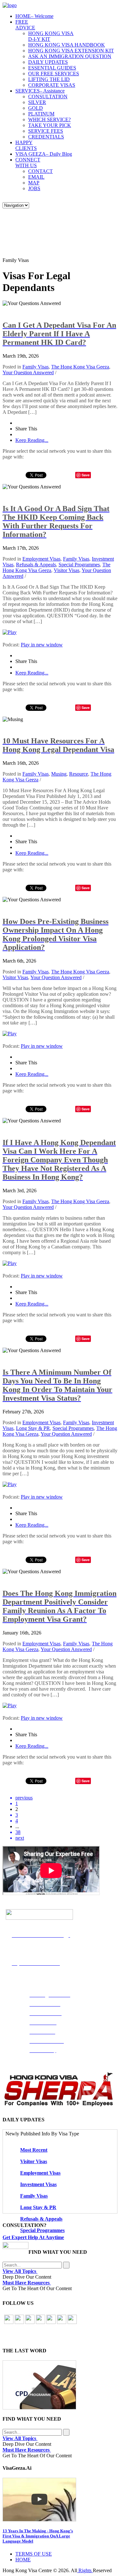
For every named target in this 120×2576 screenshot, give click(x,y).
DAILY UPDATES (48, 62)
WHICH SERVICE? (49, 119)
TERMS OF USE (34, 2554)
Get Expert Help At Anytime (33, 2237)
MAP (34, 183)
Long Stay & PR (33, 1428)
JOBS (34, 188)
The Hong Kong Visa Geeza (80, 367)
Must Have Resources (27, 2283)
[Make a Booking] (16, 2247)
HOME (34, 16)
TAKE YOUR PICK (50, 125)
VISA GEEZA (44, 154)
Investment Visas (38, 2184)
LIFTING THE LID (49, 79)
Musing (59, 774)
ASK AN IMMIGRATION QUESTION (70, 56)
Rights (85, 2570)
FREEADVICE (25, 25)
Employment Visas (41, 559)
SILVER (37, 102)
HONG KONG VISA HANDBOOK (67, 45)
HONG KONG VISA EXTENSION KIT (71, 51)
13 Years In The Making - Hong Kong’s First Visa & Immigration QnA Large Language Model (38, 2536)
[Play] (10, 632)
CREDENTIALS (46, 137)
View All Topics (20, 2271)
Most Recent (34, 2150)
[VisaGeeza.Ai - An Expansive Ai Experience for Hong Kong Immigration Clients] (60, 2500)
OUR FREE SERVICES (54, 74)
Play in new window (42, 645)
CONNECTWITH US (28, 163)
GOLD (36, 108)
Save (86, 475)
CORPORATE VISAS (52, 85)
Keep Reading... (32, 440)
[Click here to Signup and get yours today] (60, 2385)
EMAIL (36, 177)
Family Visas (36, 367)
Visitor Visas (67, 570)
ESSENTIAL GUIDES (52, 68)
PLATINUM (41, 114)
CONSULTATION (48, 97)
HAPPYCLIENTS (26, 145)
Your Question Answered (28, 372)
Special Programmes (79, 565)
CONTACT (40, 171)
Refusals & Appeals (36, 565)
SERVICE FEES (46, 131)
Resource (79, 774)
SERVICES (40, 91)
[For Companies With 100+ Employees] (59, 2105)
